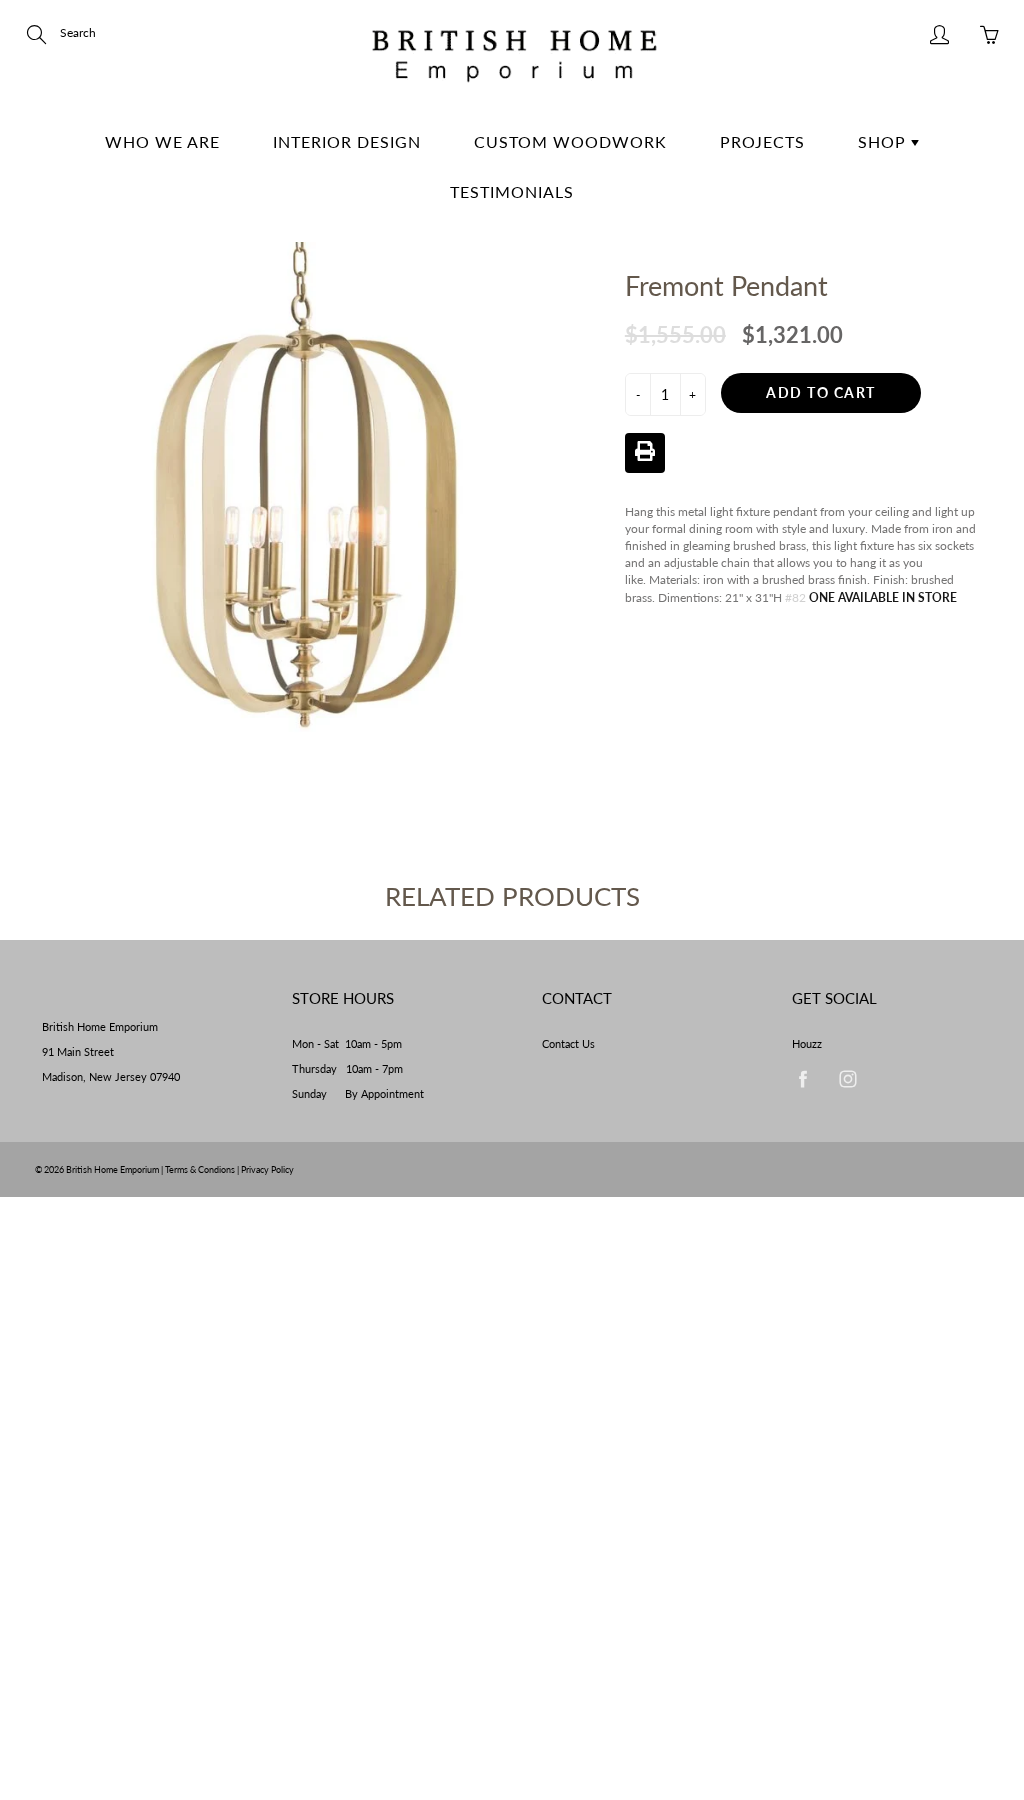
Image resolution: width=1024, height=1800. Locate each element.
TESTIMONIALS (512, 191)
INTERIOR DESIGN (347, 141)
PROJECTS (762, 141)
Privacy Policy (267, 1169)
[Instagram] (847, 1079)
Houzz (807, 1044)
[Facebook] (802, 1079)
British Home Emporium (113, 1169)
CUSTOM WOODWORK (570, 141)
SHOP (884, 141)
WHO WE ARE (162, 141)
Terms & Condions (200, 1169)
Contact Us (568, 1044)
